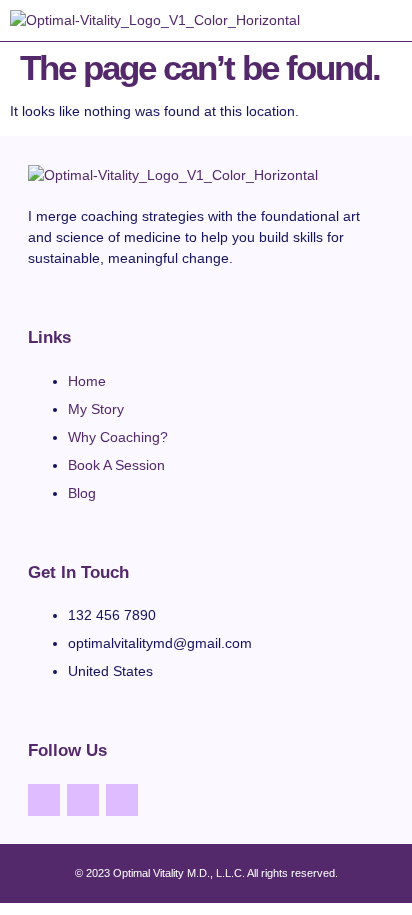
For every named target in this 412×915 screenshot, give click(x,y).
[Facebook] (44, 800)
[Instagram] (83, 800)
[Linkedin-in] (122, 800)
